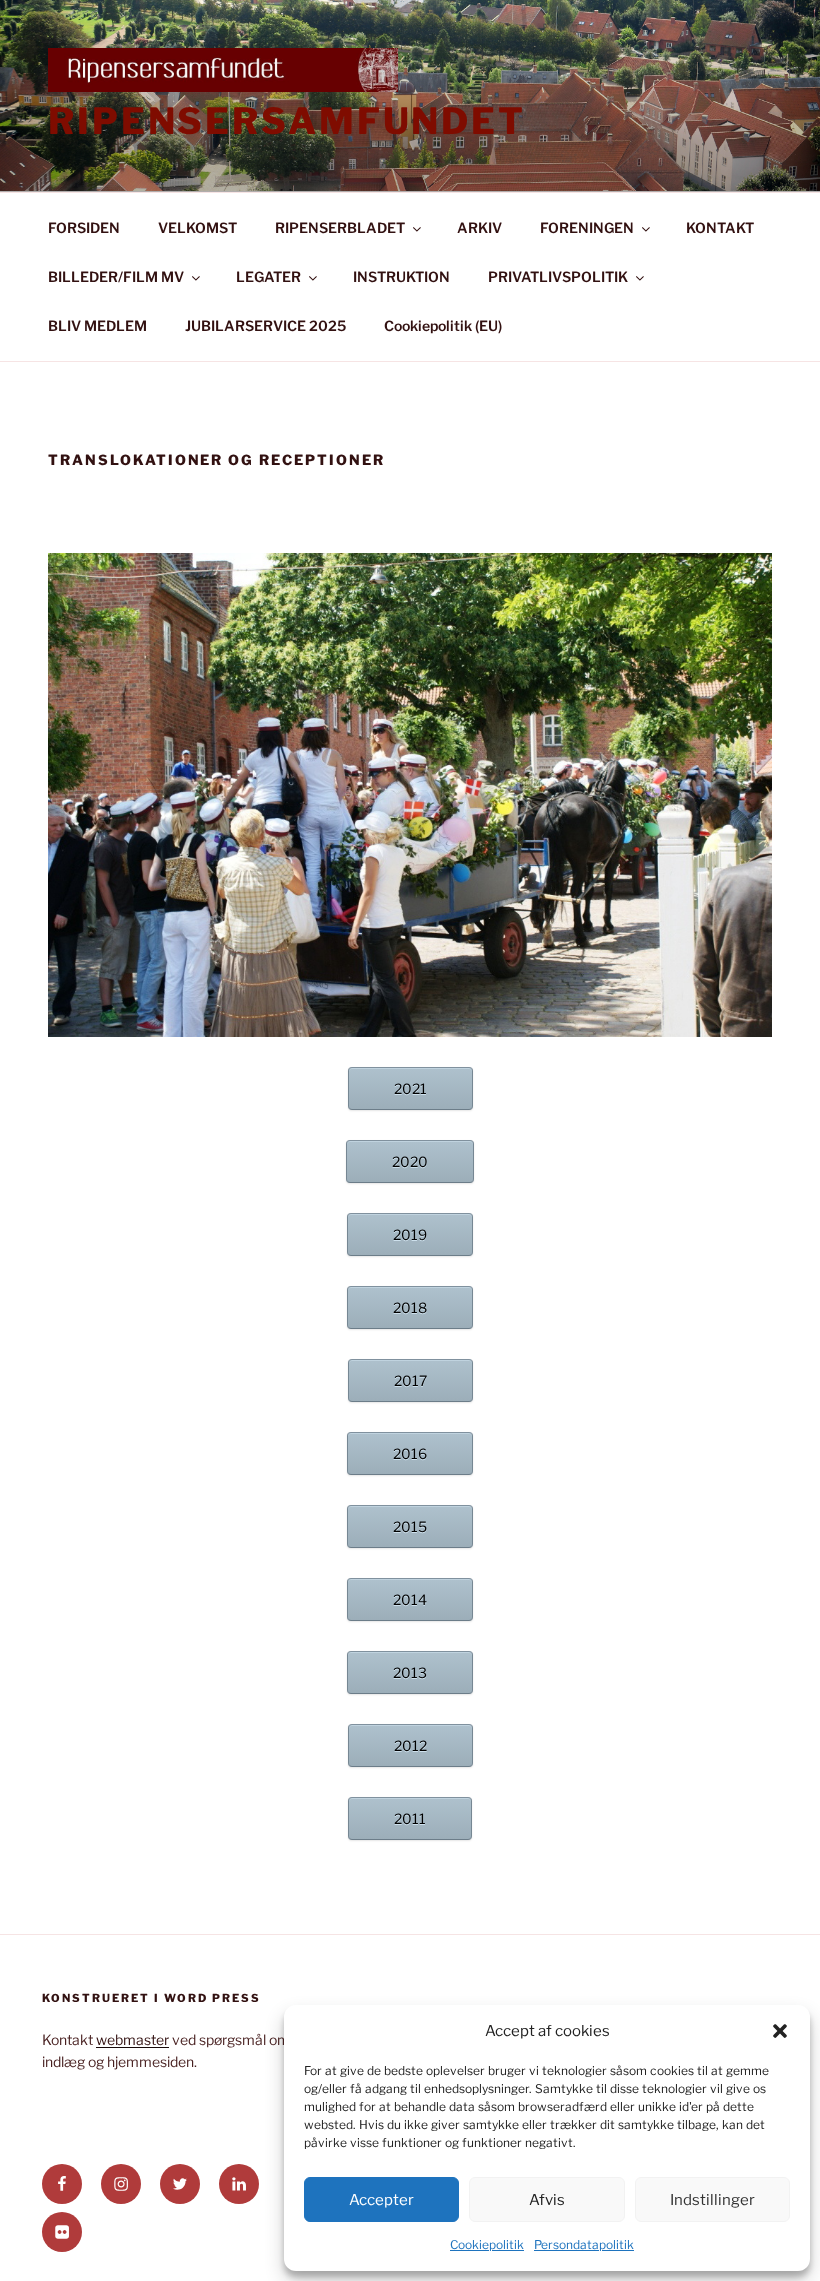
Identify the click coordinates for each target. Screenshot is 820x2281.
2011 (410, 1818)
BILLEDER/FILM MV (116, 276)
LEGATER (268, 276)
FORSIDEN (84, 227)
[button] (780, 2031)
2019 (410, 1234)
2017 (410, 1380)
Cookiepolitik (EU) (443, 325)
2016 (410, 1453)
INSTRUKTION (401, 276)
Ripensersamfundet (287, 121)
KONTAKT (720, 227)
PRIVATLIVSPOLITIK (558, 276)
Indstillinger (712, 2200)
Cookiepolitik (487, 2244)
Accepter (381, 2200)
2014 (410, 1599)
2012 (410, 1745)
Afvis (547, 2200)
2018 (410, 1307)
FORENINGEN (587, 227)
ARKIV (479, 227)
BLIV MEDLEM (97, 325)
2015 (410, 1526)
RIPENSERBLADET (340, 227)
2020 (410, 1161)
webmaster (132, 2039)
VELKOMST (197, 227)
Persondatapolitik (584, 2244)
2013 (410, 1672)
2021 (410, 1088)
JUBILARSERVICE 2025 (265, 325)
